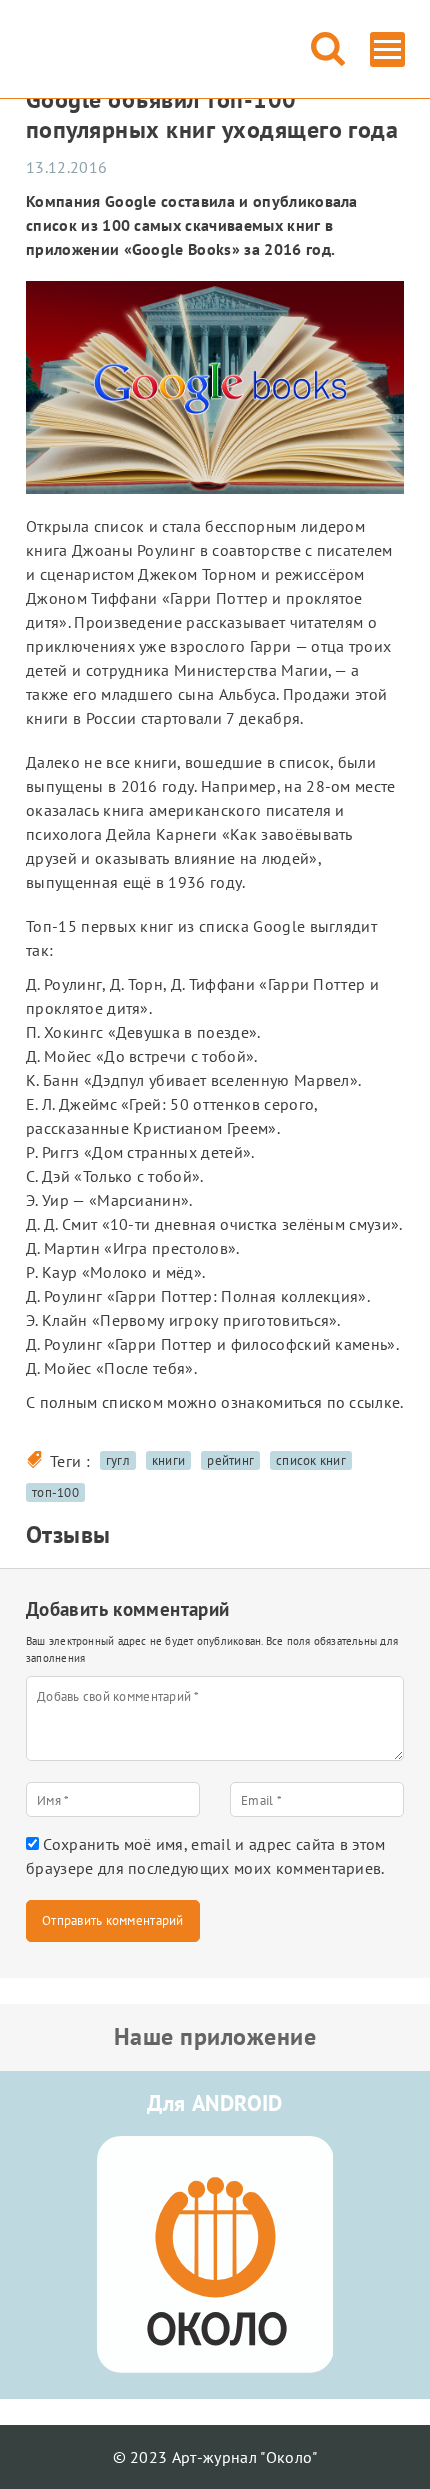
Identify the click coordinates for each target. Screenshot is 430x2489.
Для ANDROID (215, 2103)
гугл (118, 1460)
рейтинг (230, 1460)
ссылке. (376, 1402)
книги (168, 1460)
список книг (311, 1460)
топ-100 (55, 1492)
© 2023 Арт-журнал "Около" (215, 2457)
